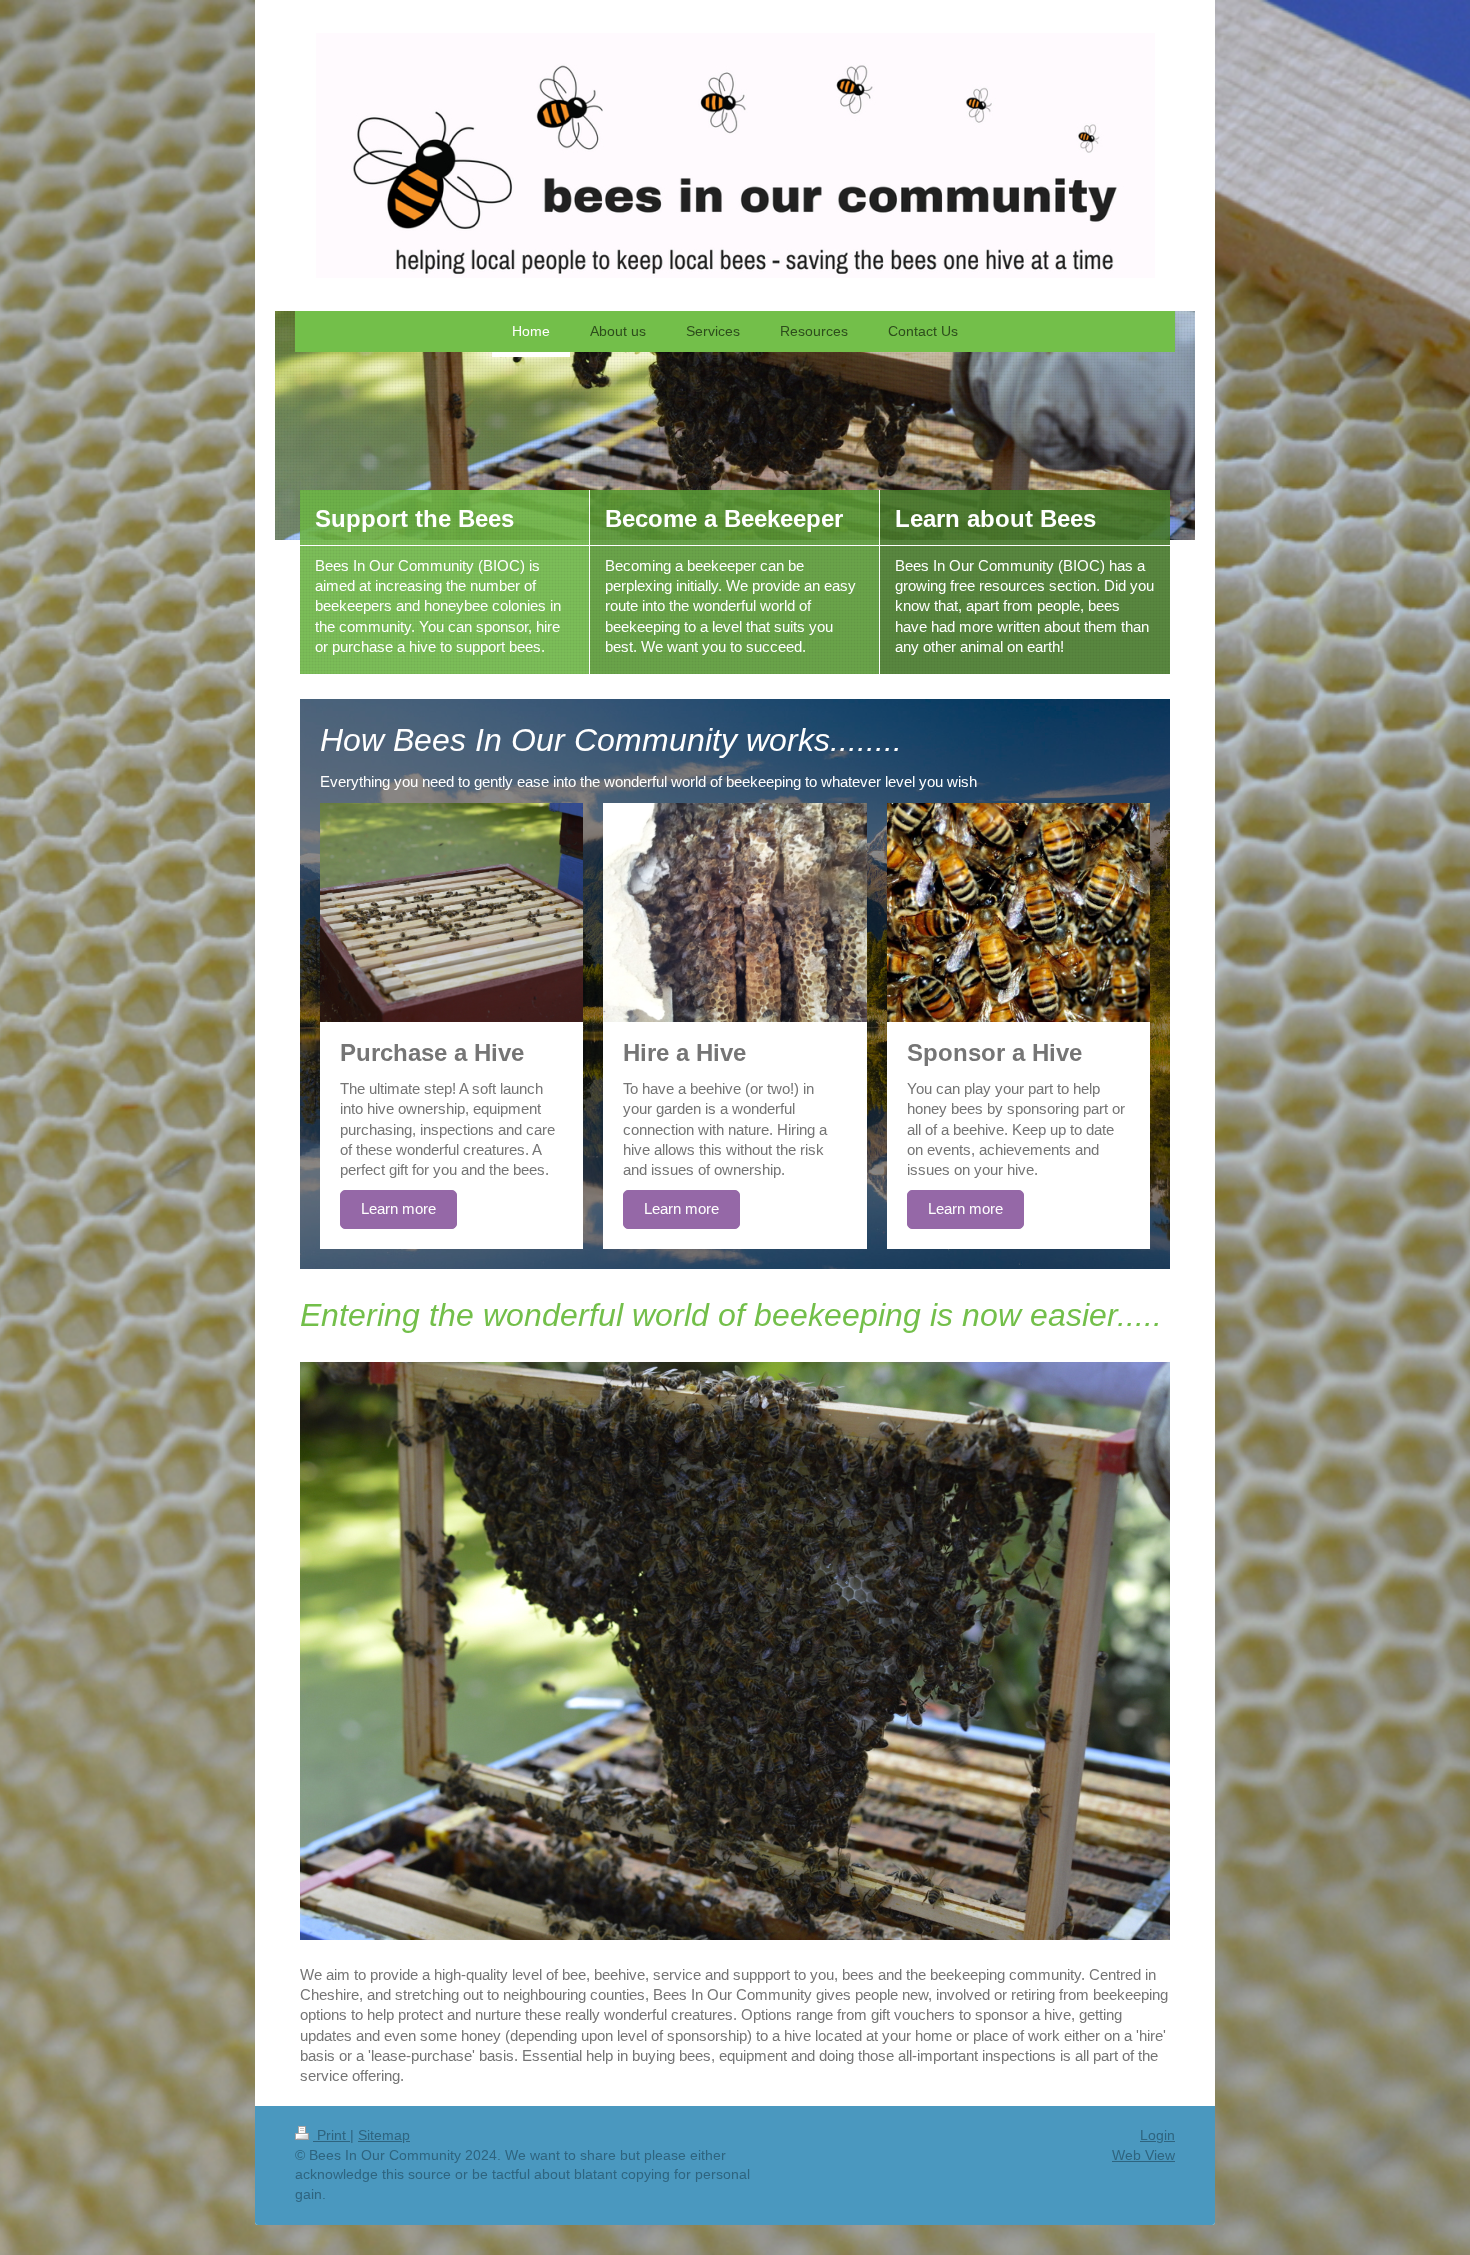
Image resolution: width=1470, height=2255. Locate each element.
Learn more (398, 1208)
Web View (1143, 2155)
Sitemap (384, 2135)
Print (331, 2135)
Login (1157, 2135)
